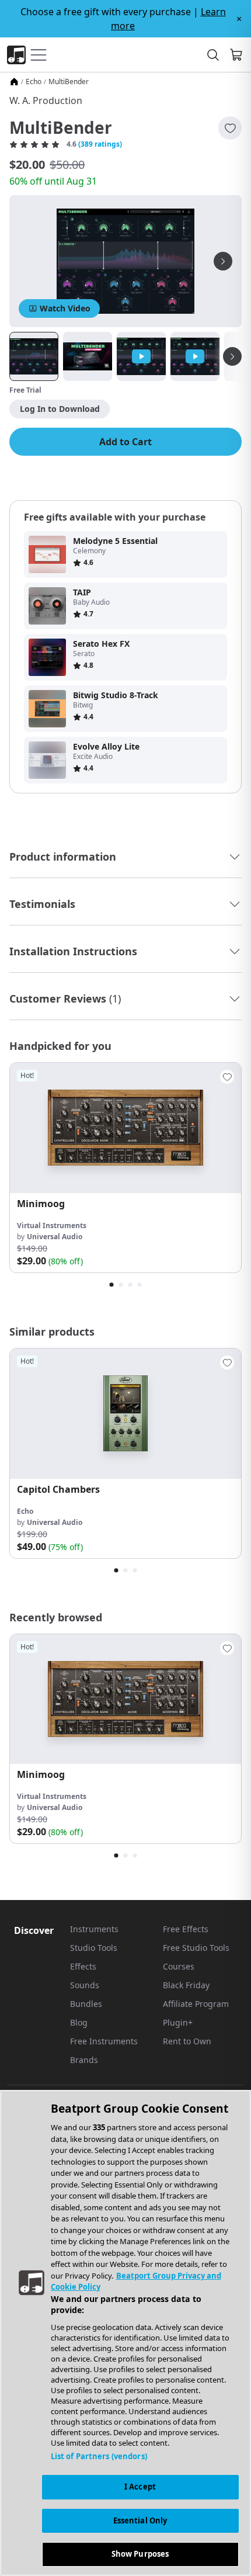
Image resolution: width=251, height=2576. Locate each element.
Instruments (94, 1929)
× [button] (239, 19)
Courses (179, 1966)
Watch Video (65, 308)
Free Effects (186, 1929)
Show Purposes (140, 2554)
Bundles (86, 2004)
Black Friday (186, 1985)
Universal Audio (55, 1237)
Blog (79, 2022)
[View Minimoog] (125, 1128)
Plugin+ (178, 2022)
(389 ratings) (100, 144)
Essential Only (140, 2520)
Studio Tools (94, 1948)
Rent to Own (187, 2041)
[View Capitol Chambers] (125, 1414)
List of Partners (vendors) (99, 2456)
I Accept (140, 2487)
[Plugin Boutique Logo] (16, 55)
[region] (125, 2333)
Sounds (85, 1985)
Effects (83, 1966)
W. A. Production (46, 100)
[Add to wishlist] (230, 128)
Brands (84, 2060)
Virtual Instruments (52, 1225)
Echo (34, 82)
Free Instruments (104, 2041)
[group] (125, 1168)
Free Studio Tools (196, 1948)
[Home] (14, 82)
